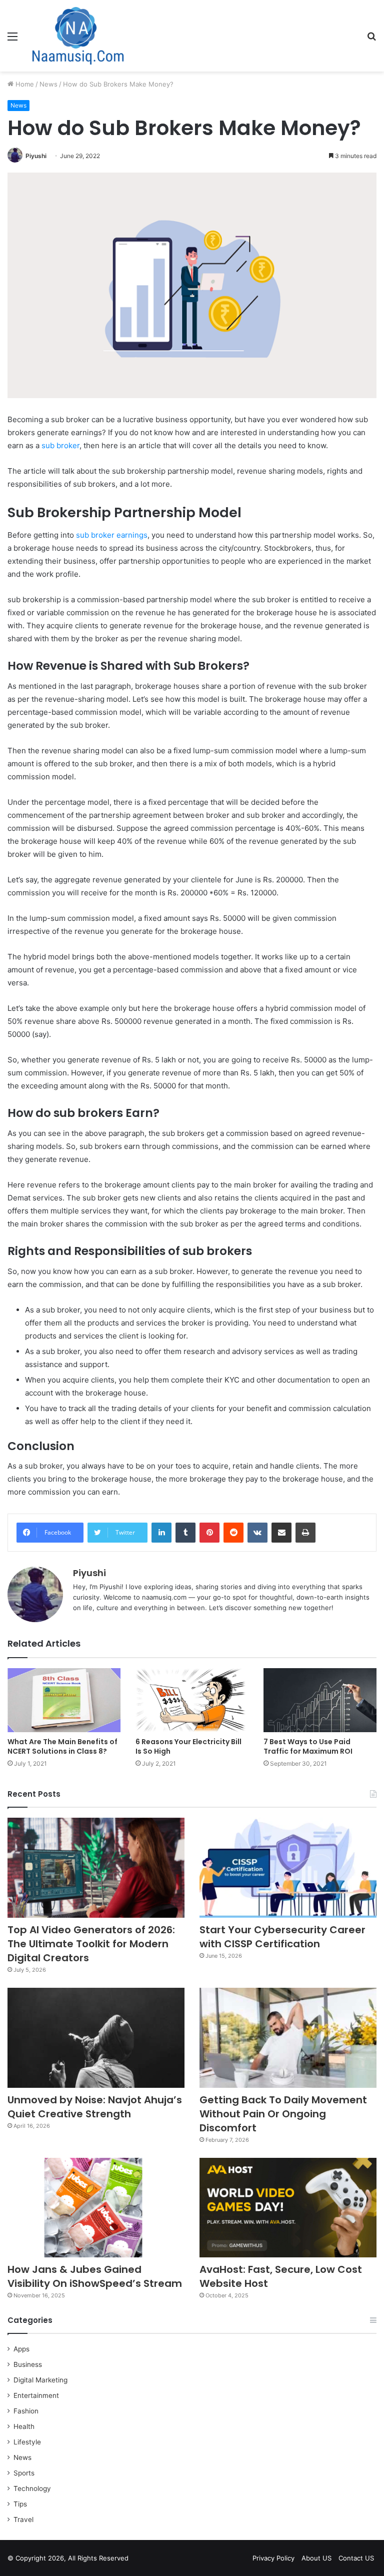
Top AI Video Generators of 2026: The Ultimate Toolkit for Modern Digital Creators (91, 1944)
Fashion (26, 2411)
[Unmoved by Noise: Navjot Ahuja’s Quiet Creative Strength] (96, 2038)
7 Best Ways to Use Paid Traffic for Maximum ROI (308, 1746)
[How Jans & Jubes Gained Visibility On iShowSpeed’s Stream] (96, 2208)
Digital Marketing (40, 2380)
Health (24, 2426)
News (48, 84)
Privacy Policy (273, 2558)
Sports (24, 2473)
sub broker (60, 445)
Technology (32, 2488)
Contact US (356, 2558)
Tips (20, 2504)
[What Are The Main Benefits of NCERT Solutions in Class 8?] (64, 1700)
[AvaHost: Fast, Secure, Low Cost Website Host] (288, 2208)
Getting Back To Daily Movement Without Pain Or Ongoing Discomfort (283, 2114)
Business (28, 2364)
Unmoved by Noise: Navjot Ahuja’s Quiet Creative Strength (95, 2107)
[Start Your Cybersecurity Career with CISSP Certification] (288, 1868)
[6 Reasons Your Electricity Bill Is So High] (192, 1700)
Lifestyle (27, 2442)
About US (316, 2558)
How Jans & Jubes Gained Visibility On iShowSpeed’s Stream (95, 2276)
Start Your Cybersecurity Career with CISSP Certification (282, 1937)
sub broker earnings (112, 535)
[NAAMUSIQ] (78, 36)
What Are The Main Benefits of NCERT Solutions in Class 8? (62, 1746)
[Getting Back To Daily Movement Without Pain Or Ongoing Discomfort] (288, 2038)
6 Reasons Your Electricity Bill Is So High (188, 1746)
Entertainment (36, 2395)
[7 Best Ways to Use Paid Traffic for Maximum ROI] (320, 1700)
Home (24, 84)
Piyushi (36, 156)
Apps (21, 2349)
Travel (23, 2519)
